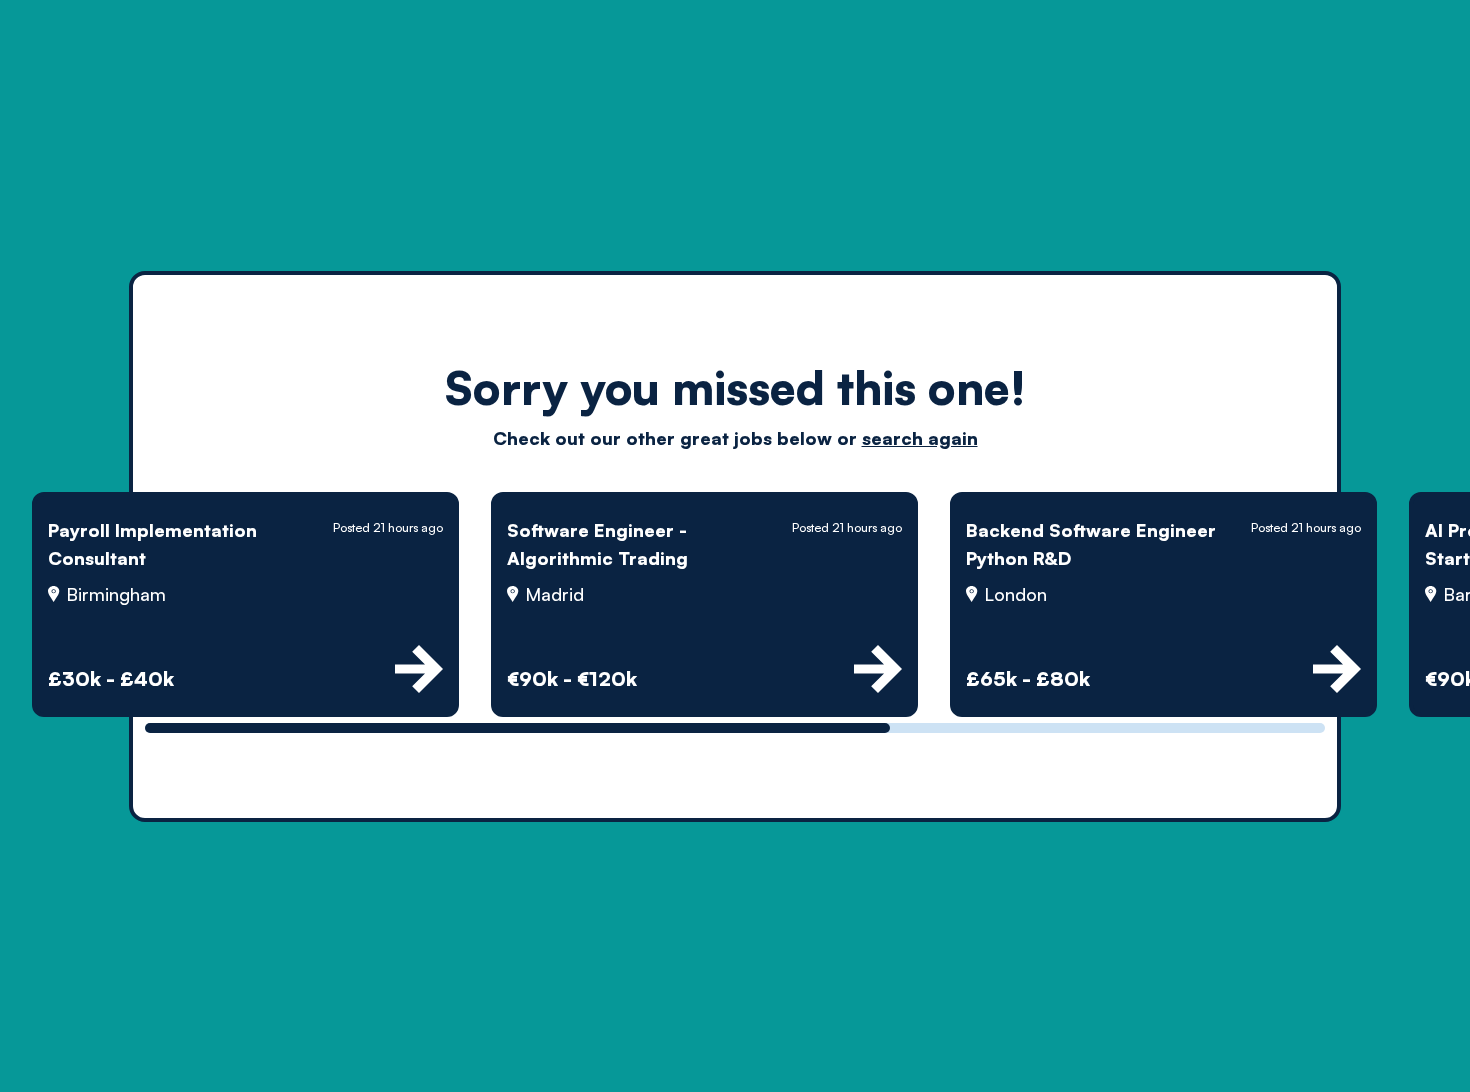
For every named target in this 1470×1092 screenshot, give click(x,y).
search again (920, 438)
